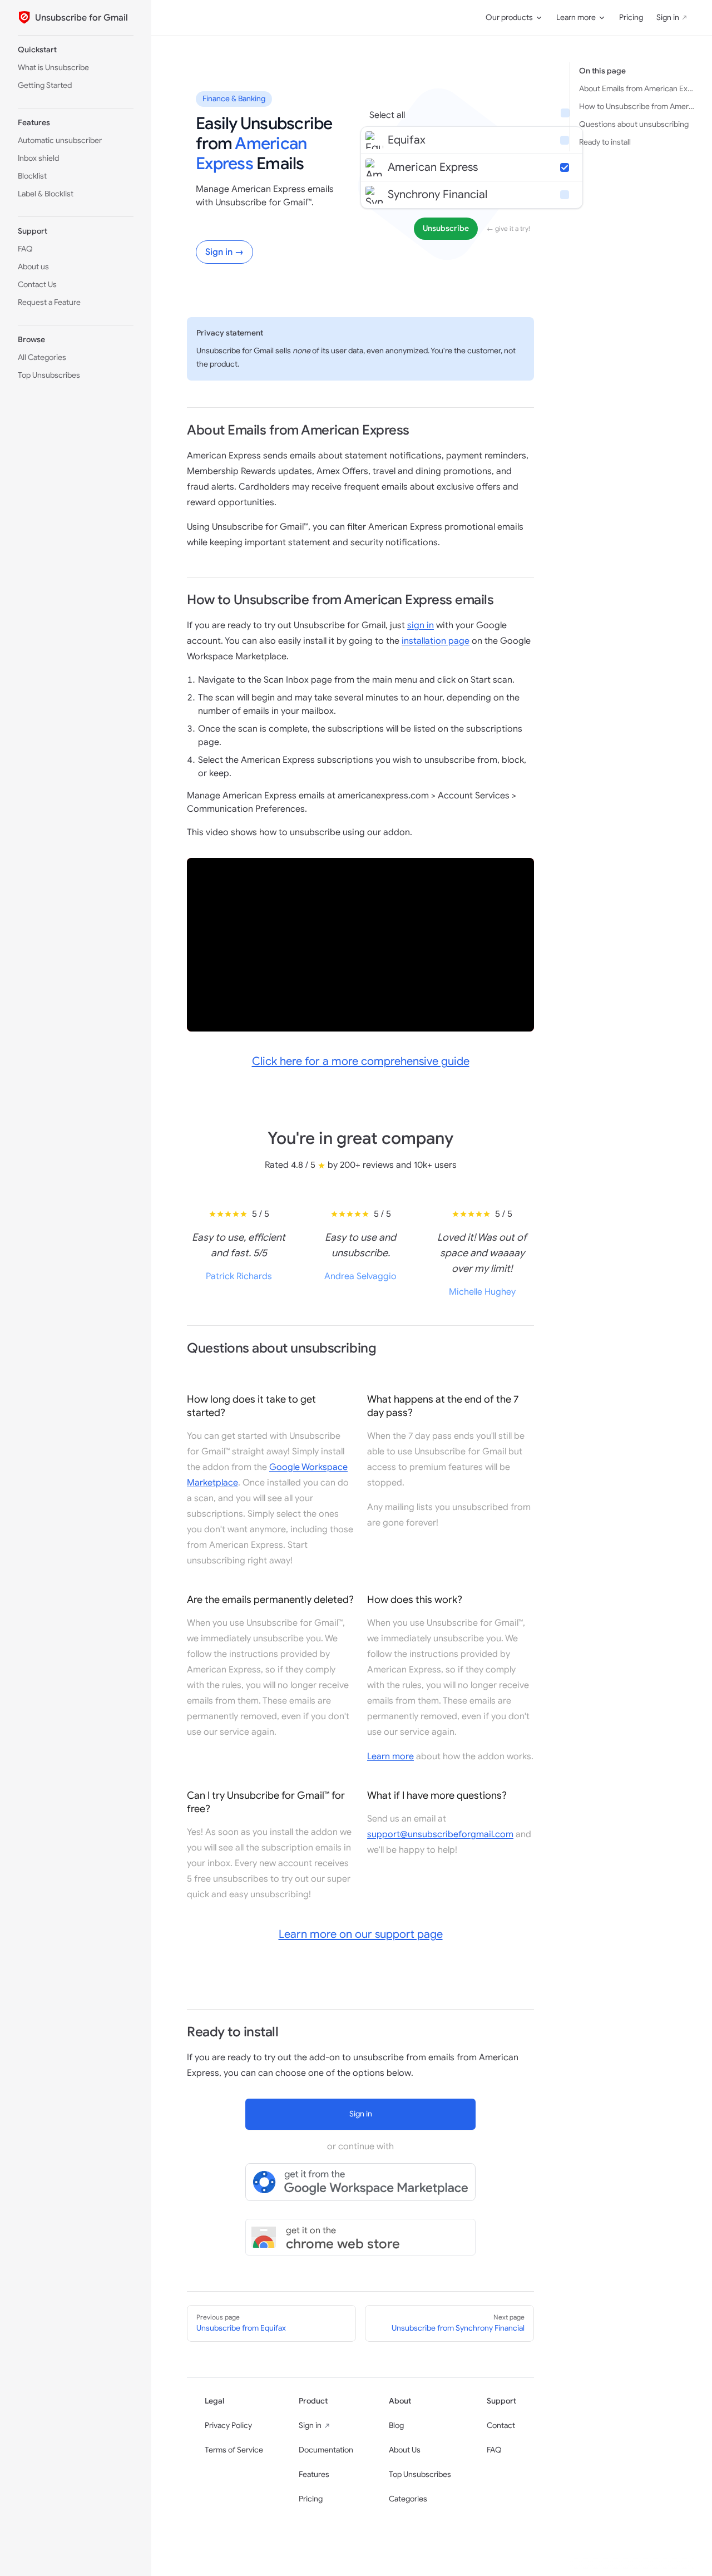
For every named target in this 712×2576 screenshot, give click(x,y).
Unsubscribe (446, 228)
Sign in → (224, 252)
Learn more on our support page (361, 1934)
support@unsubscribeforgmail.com (440, 1834)
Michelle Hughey (482, 1292)
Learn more (390, 1756)
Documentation (326, 2450)
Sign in (310, 2426)
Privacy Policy (228, 2426)
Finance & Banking (234, 99)
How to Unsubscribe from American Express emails (637, 107)
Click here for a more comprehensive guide (361, 1061)
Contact (501, 2426)
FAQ (494, 2450)
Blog (396, 2426)
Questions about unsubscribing (634, 124)
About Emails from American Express (637, 89)
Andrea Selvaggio (360, 1276)
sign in (421, 625)
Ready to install (605, 142)
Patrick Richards (239, 1276)
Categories (408, 2499)
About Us (405, 2450)
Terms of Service (234, 2450)
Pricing (311, 2499)
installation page (436, 641)
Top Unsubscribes (420, 2474)
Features (314, 2474)
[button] (76, 50)
